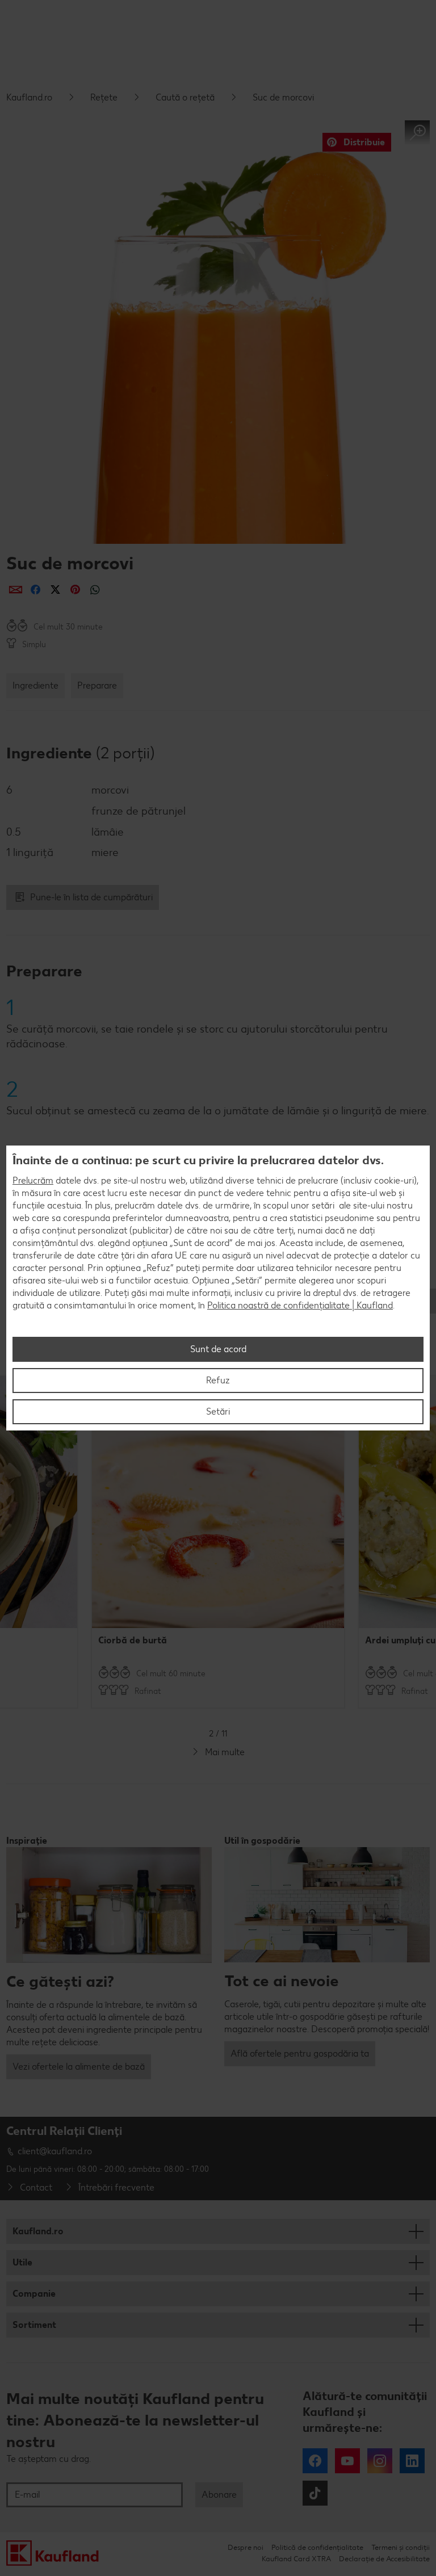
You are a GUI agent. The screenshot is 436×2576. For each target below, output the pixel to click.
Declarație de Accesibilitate (384, 2559)
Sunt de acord (218, 1349)
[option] (218, 1542)
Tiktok (315, 2493)
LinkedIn (412, 2461)
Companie (34, 2294)
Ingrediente (35, 685)
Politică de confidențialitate (317, 2547)
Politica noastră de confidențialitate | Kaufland (300, 1305)
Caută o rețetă (185, 97)
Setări (218, 1411)
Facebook (315, 2461)
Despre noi (246, 2547)
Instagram (380, 2461)
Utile (22, 2262)
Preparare (97, 685)
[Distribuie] (16, 590)
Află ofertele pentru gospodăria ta (300, 2053)
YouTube (347, 2461)
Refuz (218, 1380)
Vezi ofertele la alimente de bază (79, 2067)
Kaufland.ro (29, 97)
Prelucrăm (33, 1180)
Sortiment (34, 2325)
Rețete (104, 97)
